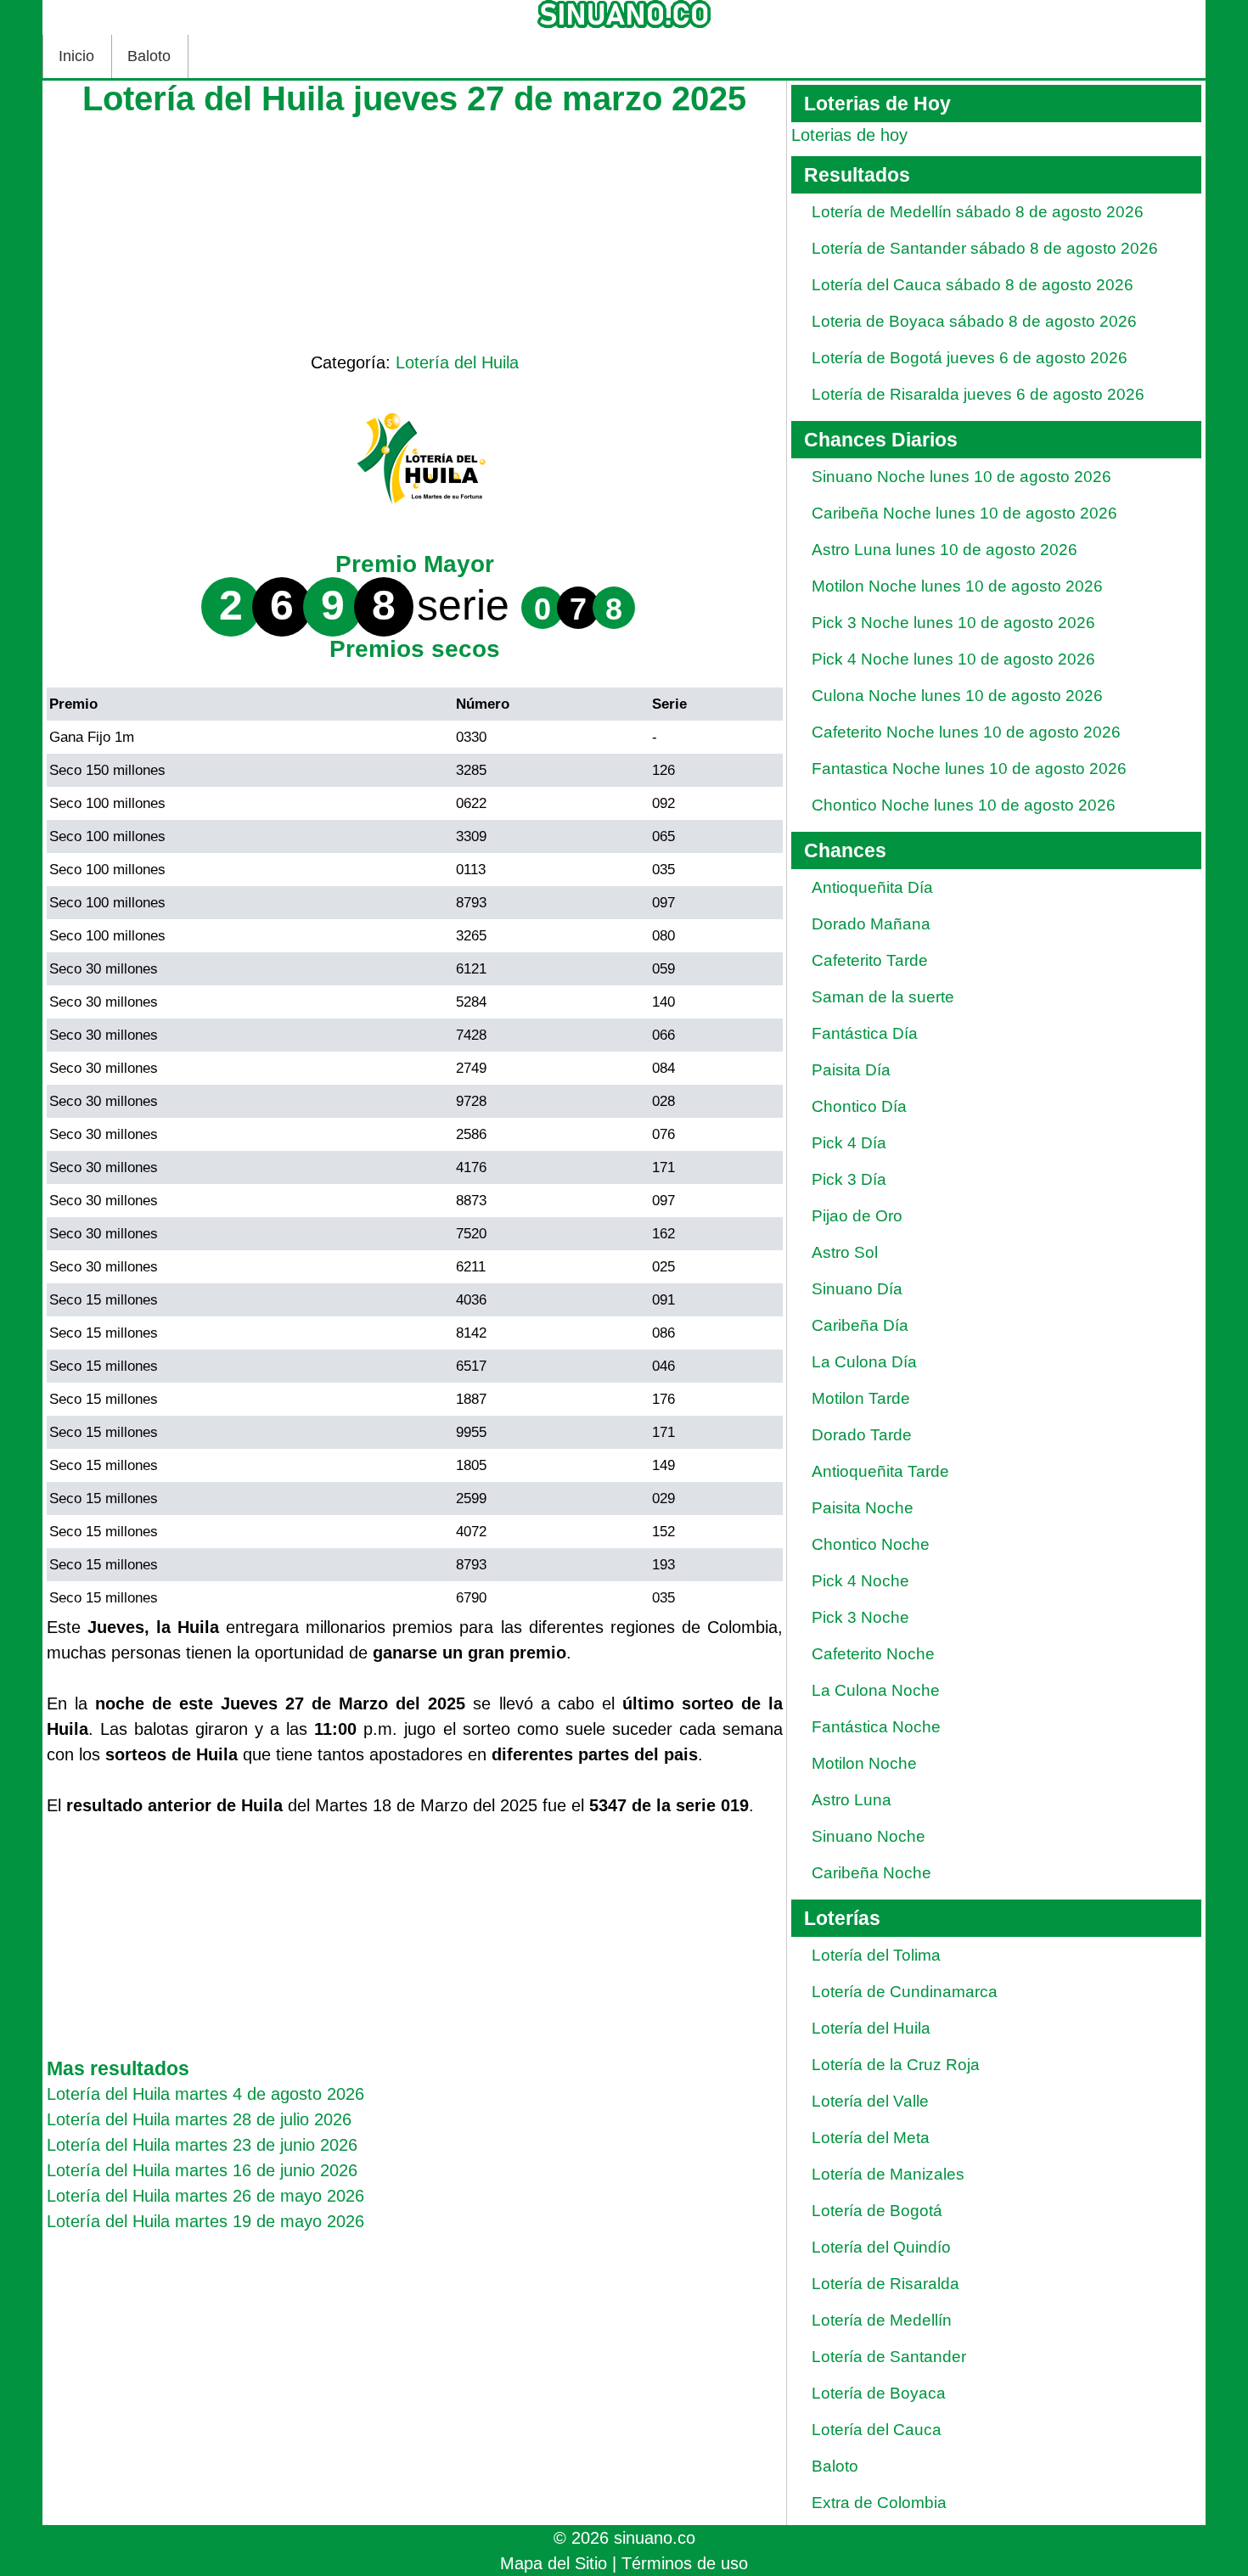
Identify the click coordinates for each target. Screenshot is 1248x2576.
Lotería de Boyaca (879, 2393)
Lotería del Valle (870, 2101)
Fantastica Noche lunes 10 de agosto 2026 (969, 769)
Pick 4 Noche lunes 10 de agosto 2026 (953, 659)
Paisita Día (851, 1070)
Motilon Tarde (861, 1398)
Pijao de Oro (857, 1216)
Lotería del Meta (871, 2138)
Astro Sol (845, 1252)
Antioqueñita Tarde (880, 1471)
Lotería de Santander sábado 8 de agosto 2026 (985, 248)
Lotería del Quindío (881, 2247)
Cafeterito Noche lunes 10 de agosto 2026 (966, 732)
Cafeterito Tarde (870, 960)
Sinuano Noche (869, 1836)
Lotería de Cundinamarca (905, 1992)
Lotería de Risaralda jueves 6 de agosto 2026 (978, 394)
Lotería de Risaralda (885, 2284)
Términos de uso (685, 2563)
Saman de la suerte (883, 997)
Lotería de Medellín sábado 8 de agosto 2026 (978, 212)
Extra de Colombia (879, 2503)
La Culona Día (864, 1362)
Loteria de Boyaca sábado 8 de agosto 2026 (974, 321)
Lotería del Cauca (877, 2430)
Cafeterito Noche (873, 1654)
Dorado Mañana (871, 924)
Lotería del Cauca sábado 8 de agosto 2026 (973, 285)
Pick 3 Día (849, 1179)
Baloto (149, 56)
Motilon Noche (864, 1763)
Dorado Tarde (862, 1435)
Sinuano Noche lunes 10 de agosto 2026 (961, 477)
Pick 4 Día (849, 1143)
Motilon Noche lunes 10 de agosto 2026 (957, 586)
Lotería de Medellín (882, 2320)
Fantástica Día (865, 1033)
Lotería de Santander (889, 2357)
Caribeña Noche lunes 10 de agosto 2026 (964, 513)
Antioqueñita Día (872, 887)
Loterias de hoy (849, 135)
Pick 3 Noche (860, 1617)
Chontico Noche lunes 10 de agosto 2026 (964, 805)
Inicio (76, 56)
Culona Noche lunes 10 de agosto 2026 (957, 696)
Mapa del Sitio (554, 2563)
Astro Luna (852, 1800)
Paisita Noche (863, 1508)
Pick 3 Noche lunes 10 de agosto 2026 (953, 623)
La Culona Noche (876, 1690)
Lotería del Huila (457, 362)
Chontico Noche (871, 1544)
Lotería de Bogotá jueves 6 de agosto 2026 (970, 358)
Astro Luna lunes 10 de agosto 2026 (944, 550)
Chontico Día (859, 1106)
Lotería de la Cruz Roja (896, 2065)
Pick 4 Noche (860, 1581)
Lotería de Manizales (888, 2174)
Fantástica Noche (876, 1727)
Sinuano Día (857, 1289)
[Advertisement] (415, 231)
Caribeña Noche (871, 1873)
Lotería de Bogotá (877, 2211)
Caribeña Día (860, 1325)
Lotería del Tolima (876, 1955)
